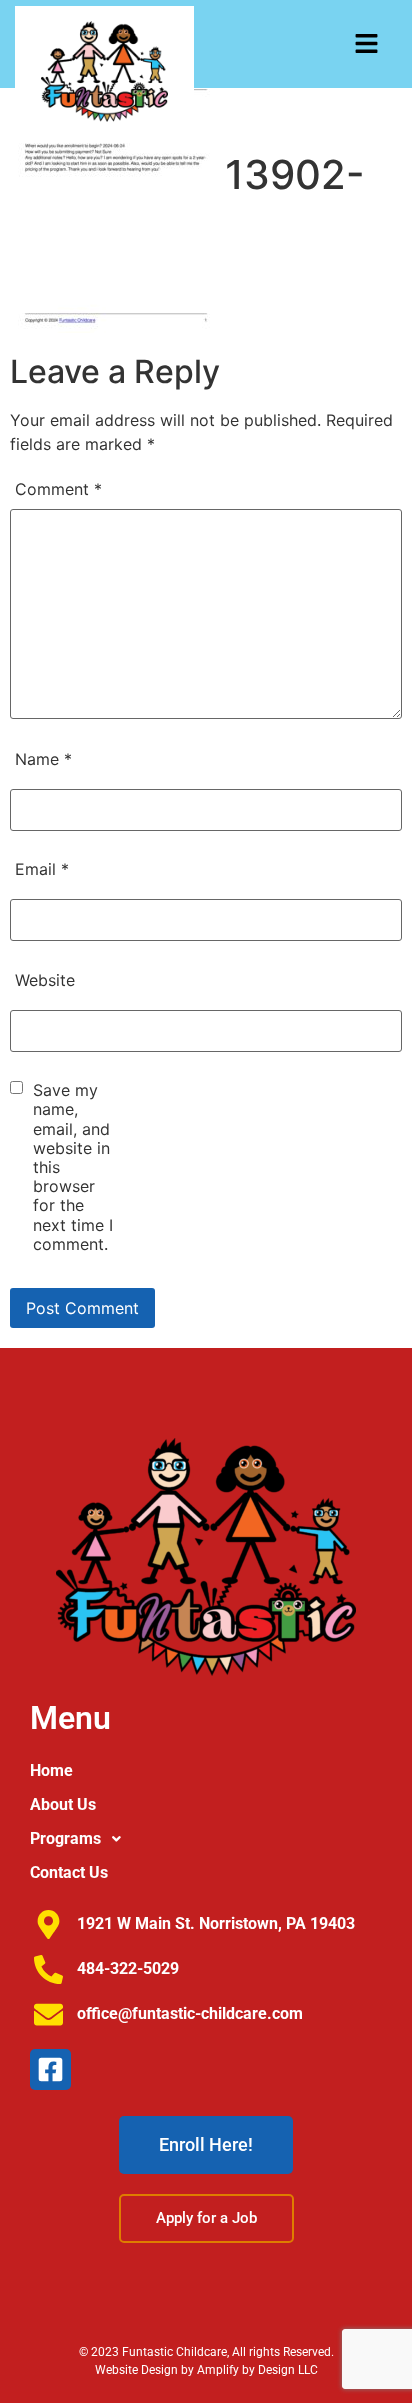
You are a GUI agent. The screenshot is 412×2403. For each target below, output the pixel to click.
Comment (58, 489)
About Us (63, 1804)
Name (43, 759)
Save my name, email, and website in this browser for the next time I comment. (73, 1167)
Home (51, 1770)
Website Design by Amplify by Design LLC (206, 2370)
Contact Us (69, 1872)
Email (42, 869)
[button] (366, 45)
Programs (65, 1838)
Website (45, 980)
